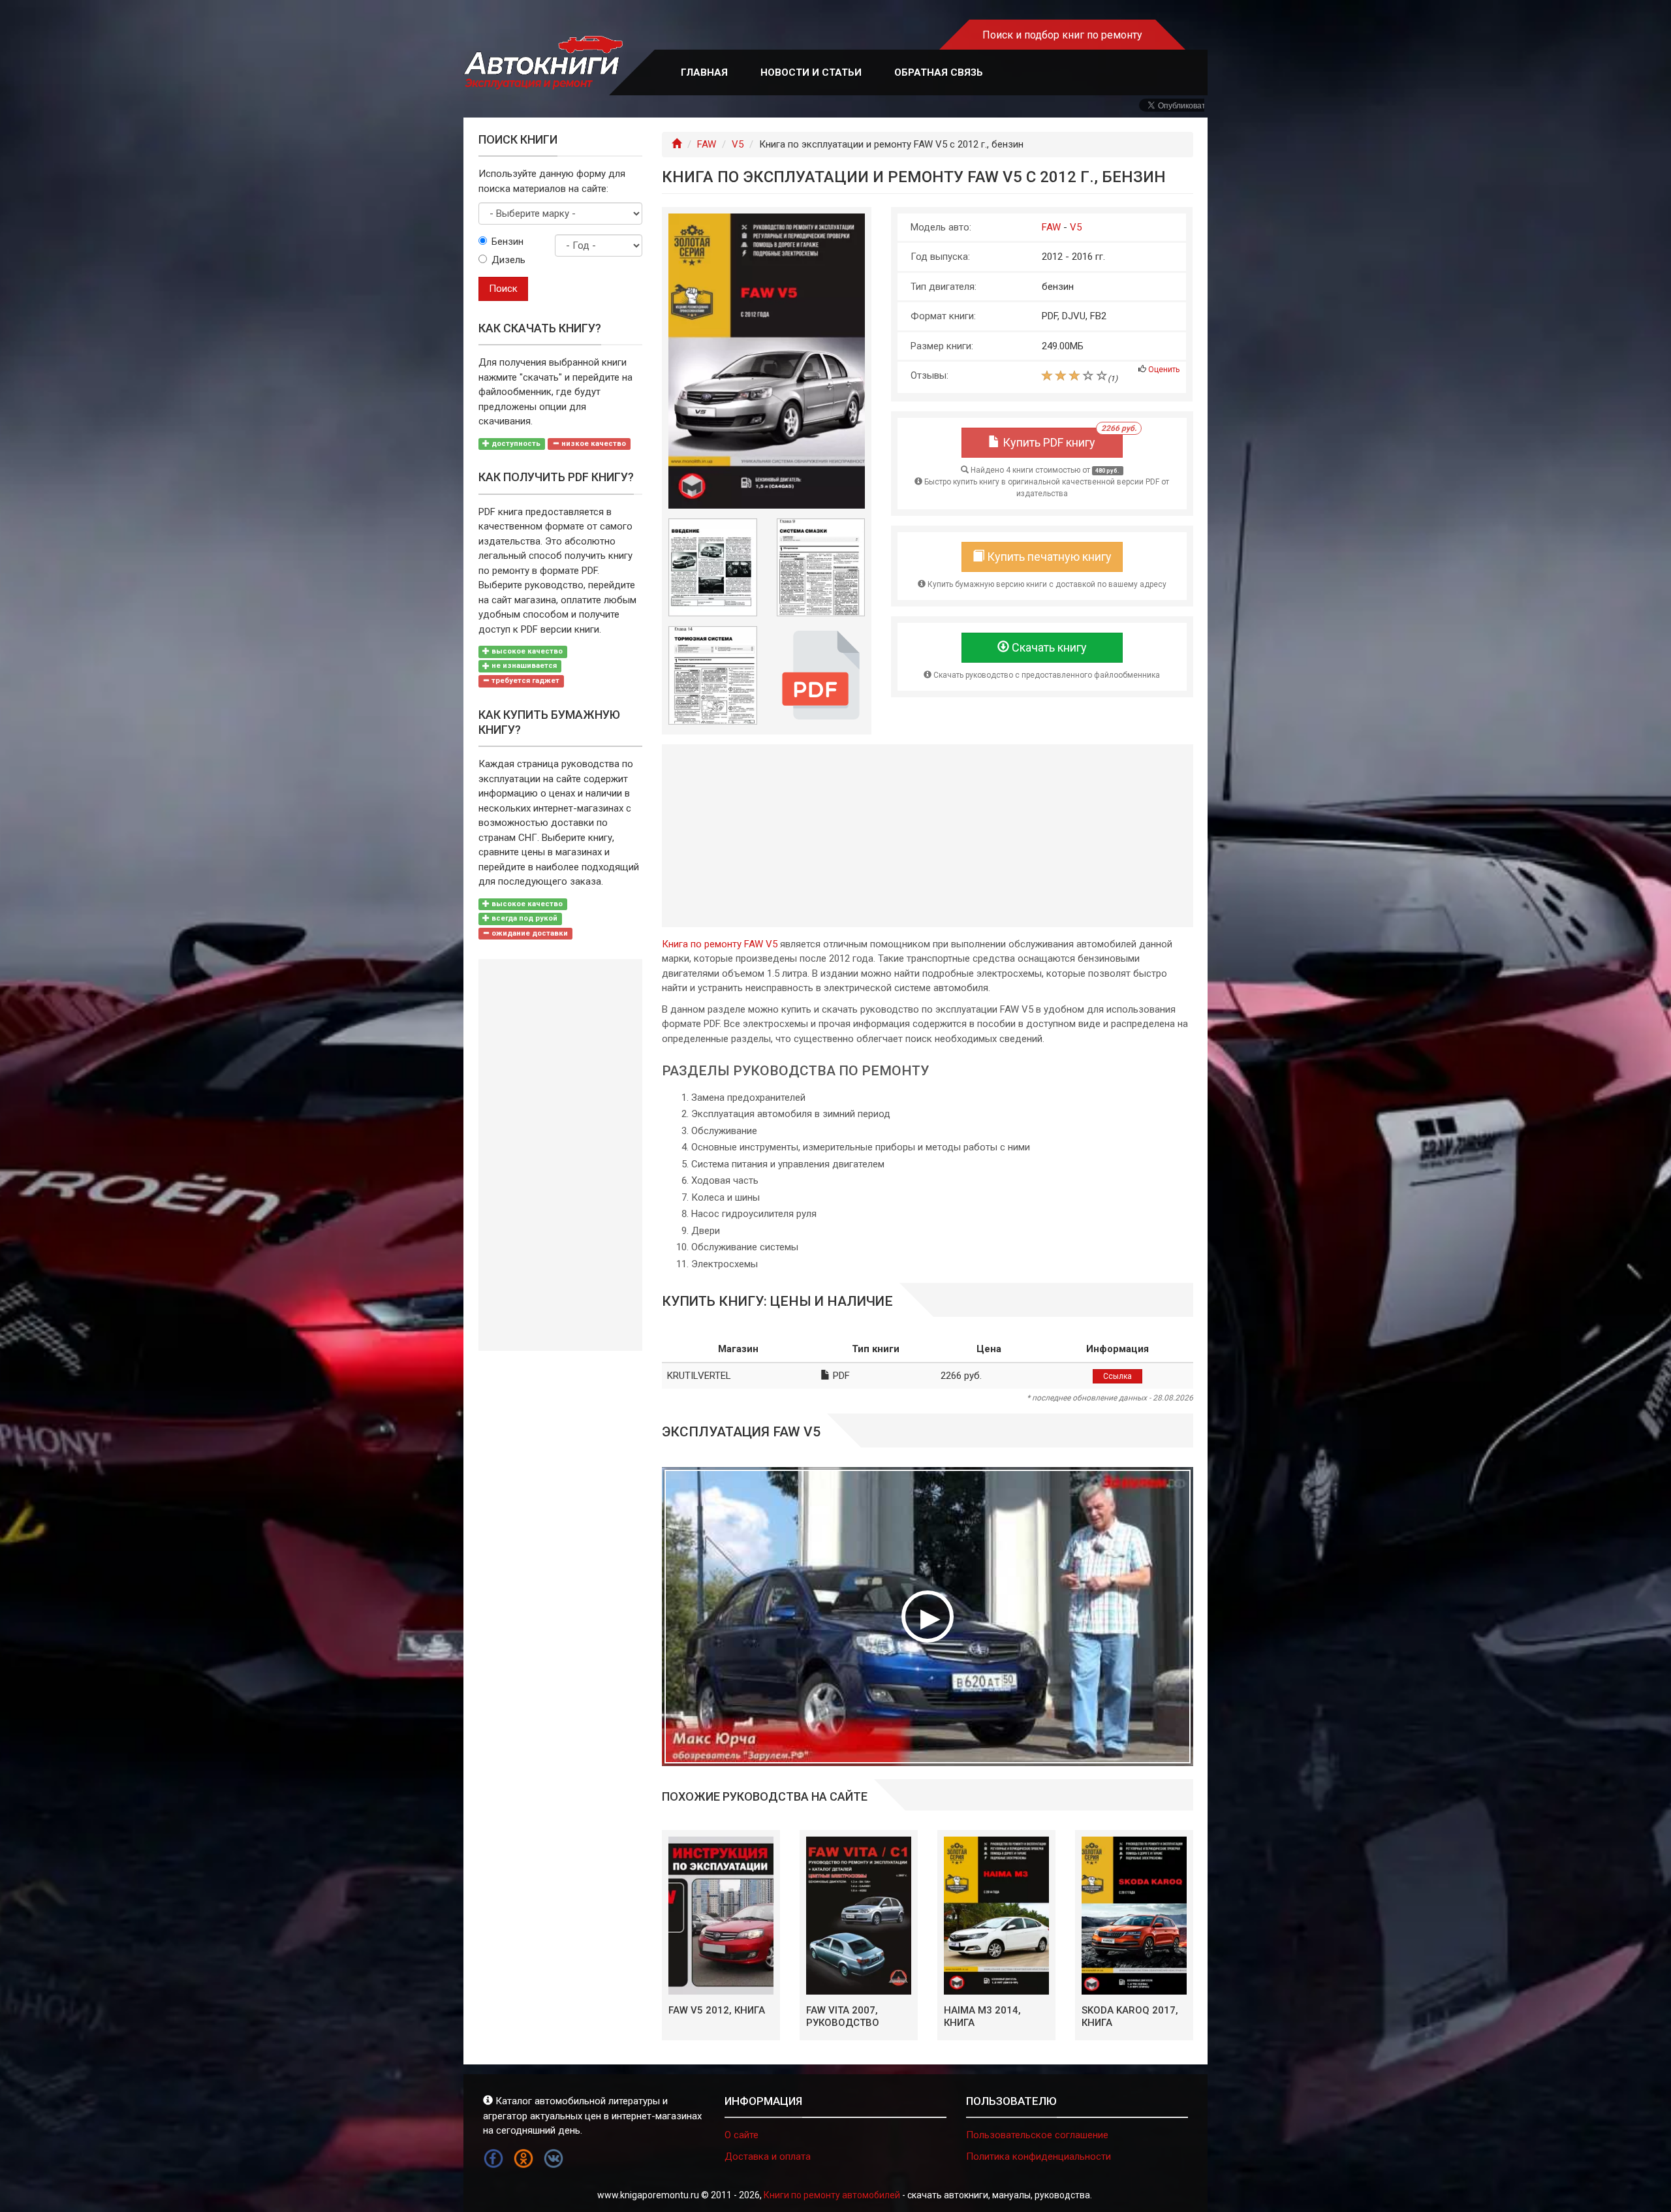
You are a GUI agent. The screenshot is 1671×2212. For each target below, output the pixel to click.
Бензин (508, 242)
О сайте (742, 2135)
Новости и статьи (811, 72)
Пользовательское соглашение (1037, 2135)
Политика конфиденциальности (1039, 2157)
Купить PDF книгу (1061, 438)
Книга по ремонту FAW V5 (720, 944)
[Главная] (677, 144)
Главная (704, 72)
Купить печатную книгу (1048, 557)
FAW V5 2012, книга (717, 2010)
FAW (707, 144)
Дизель (508, 260)
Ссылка (1117, 1376)
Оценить (1164, 370)
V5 (738, 144)
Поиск (503, 289)
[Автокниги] (543, 63)
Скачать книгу (1048, 647)
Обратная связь (939, 72)
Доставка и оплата (768, 2157)
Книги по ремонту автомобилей (832, 2195)
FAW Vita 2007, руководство (843, 2017)
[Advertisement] (928, 836)
